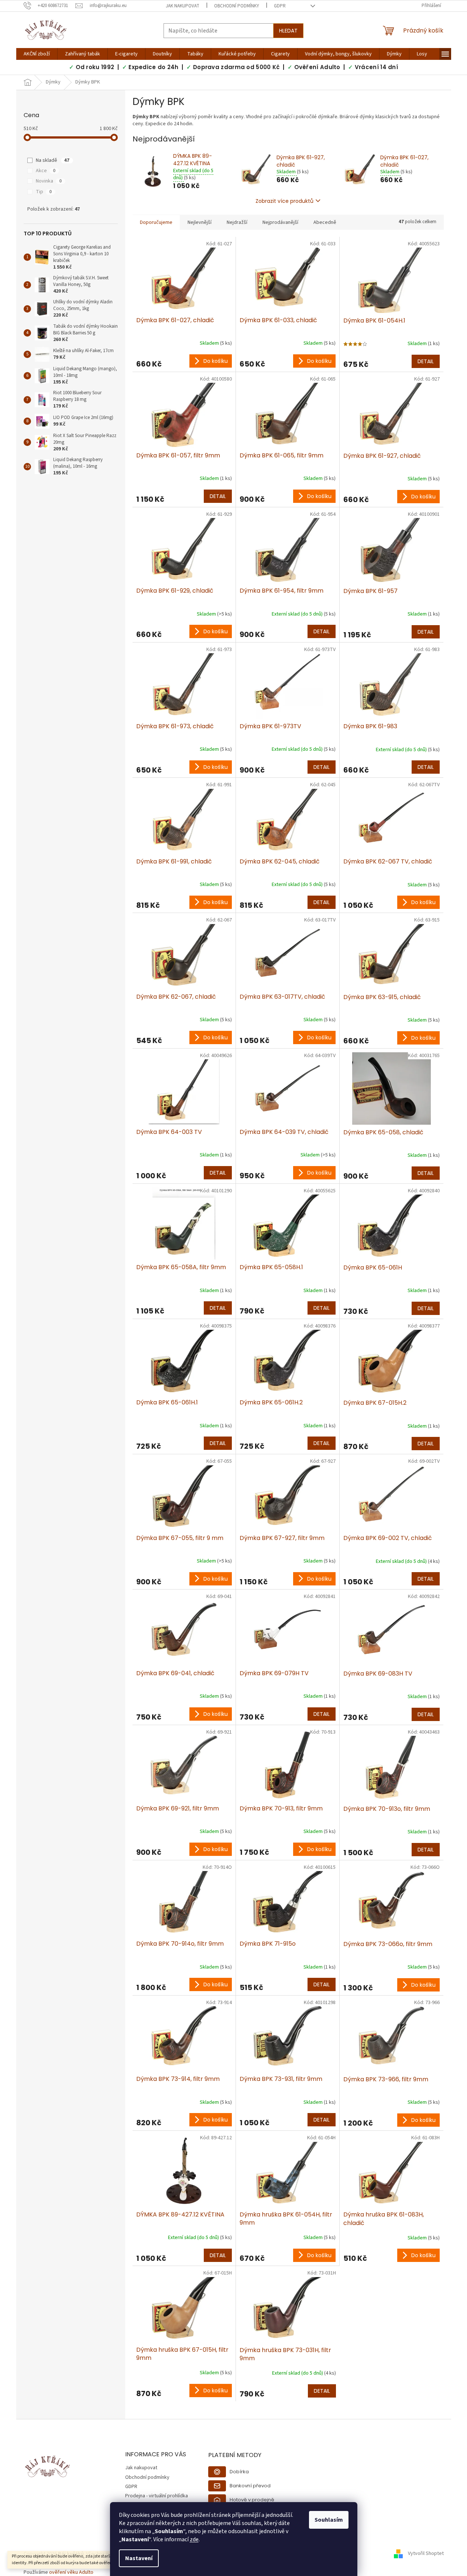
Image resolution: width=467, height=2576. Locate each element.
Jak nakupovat (183, 6)
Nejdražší (237, 222)
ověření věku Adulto (71, 2572)
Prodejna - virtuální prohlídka (157, 2496)
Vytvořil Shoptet (426, 2554)
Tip (44, 192)
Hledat (288, 31)
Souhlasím (329, 2520)
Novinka (49, 181)
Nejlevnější (200, 222)
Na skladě (53, 160)
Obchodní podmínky (237, 6)
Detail (426, 361)
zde (194, 2539)
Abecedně (325, 222)
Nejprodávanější (280, 222)
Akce (46, 171)
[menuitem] (37, 54)
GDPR (280, 6)
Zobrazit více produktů (284, 201)
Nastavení (139, 2558)
